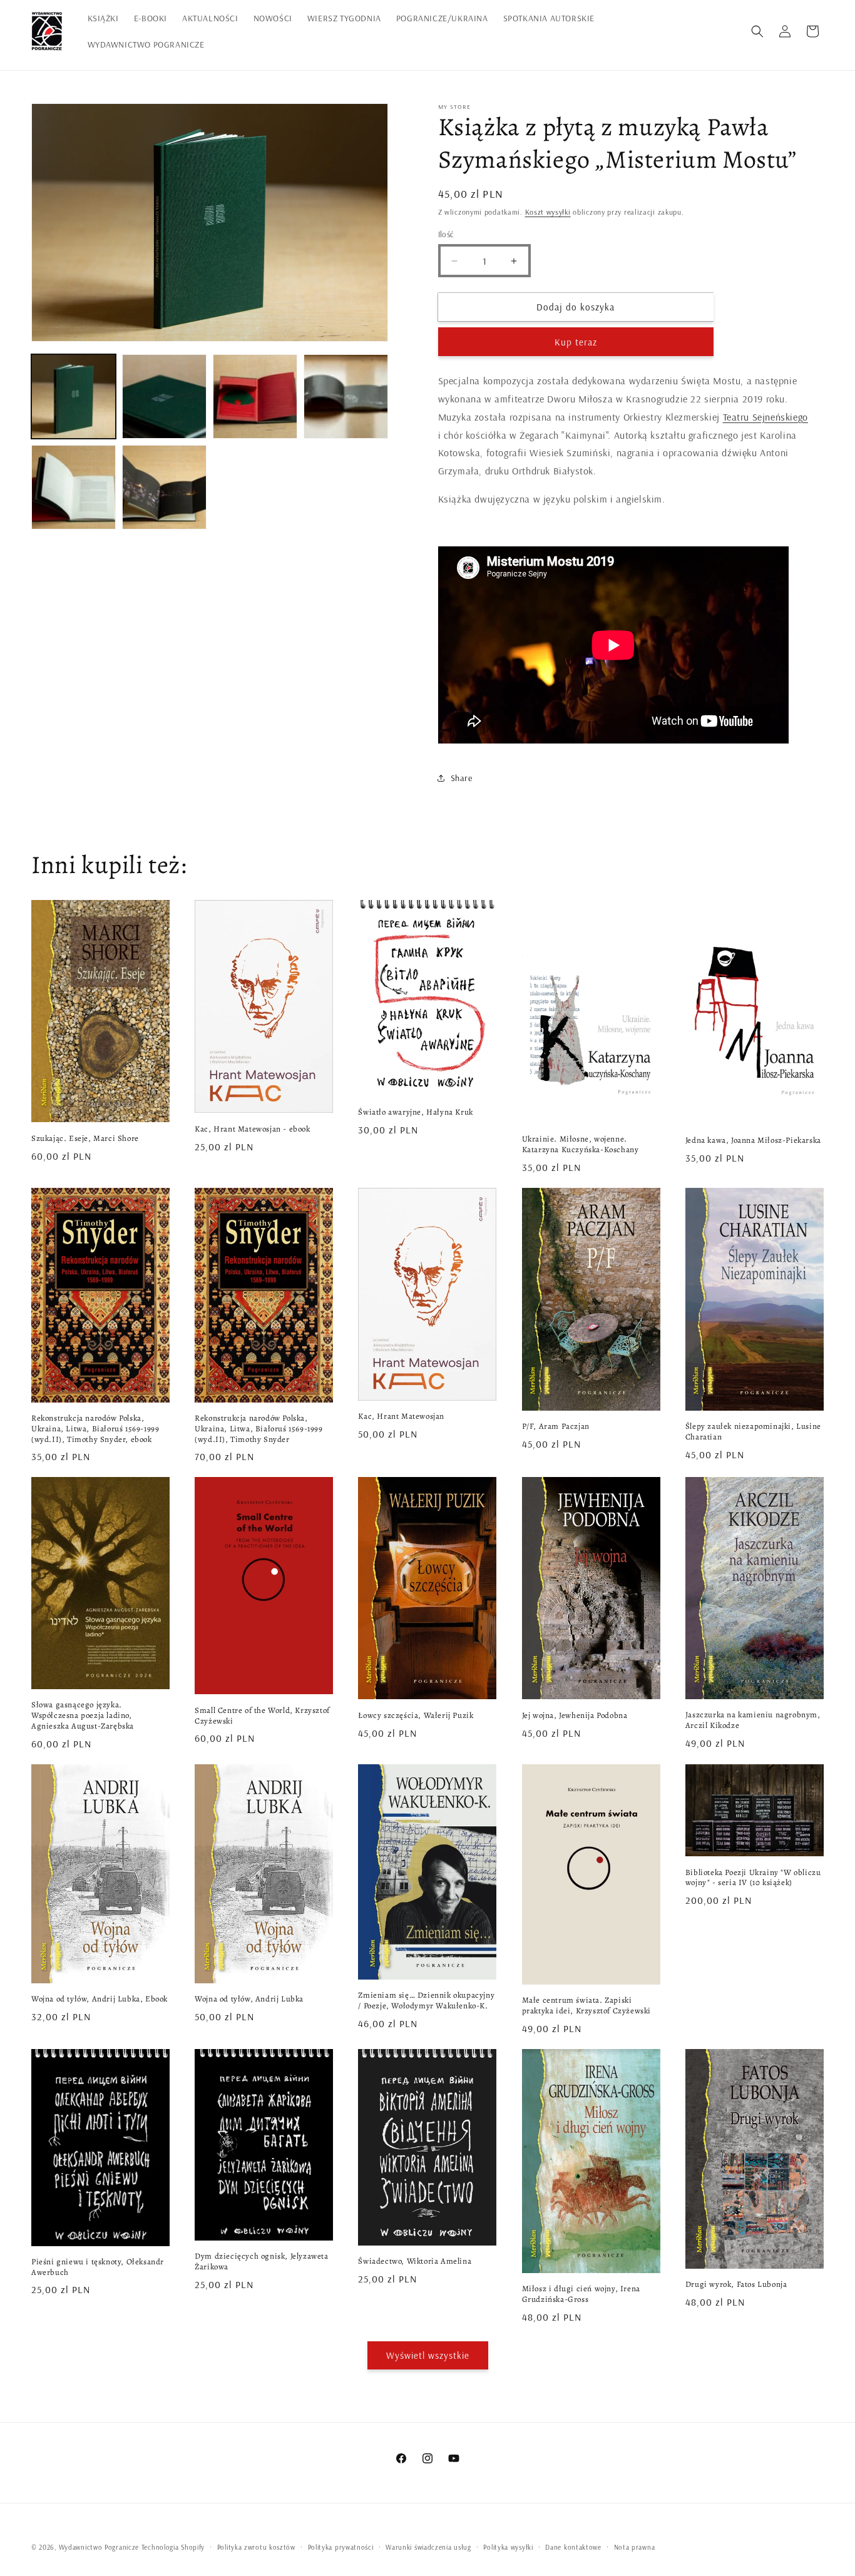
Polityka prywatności (341, 2547)
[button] (757, 31)
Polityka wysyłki (508, 2547)
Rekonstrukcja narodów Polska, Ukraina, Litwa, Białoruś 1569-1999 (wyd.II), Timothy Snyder (259, 1429)
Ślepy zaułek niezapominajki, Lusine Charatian (753, 1432)
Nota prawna (635, 2547)
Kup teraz (576, 342)
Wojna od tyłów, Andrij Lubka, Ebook (100, 1999)
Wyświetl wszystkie (428, 2355)
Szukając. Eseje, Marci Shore (85, 1138)
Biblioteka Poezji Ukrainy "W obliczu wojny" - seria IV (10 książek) (753, 1878)
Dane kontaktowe (573, 2547)
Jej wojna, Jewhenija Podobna (575, 1715)
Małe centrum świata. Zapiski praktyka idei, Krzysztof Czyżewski (586, 2006)
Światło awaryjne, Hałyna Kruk (415, 1112)
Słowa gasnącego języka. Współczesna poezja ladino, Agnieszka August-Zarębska (83, 1715)
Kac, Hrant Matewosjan (401, 1416)
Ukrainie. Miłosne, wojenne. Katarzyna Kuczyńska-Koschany (581, 1144)
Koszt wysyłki (548, 212)
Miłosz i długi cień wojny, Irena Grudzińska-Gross (581, 2294)
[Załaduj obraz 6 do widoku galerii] (164, 487)
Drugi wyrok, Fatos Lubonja (736, 2284)
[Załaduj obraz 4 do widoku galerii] (346, 396)
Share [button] (462, 778)
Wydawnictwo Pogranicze (99, 2547)
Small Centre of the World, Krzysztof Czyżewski (262, 1716)
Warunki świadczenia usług (428, 2547)
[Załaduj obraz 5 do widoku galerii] (74, 487)
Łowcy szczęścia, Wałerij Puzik (416, 1715)
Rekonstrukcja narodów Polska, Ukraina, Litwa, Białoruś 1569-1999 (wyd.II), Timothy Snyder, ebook (95, 1429)
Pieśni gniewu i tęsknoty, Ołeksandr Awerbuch (98, 2267)
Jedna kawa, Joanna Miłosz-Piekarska (753, 1140)
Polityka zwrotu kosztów (256, 2547)
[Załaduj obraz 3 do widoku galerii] (255, 396)
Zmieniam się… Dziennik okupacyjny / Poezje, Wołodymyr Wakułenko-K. (426, 2001)
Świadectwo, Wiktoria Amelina (415, 2261)
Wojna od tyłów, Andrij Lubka (249, 1999)
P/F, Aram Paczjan (556, 1426)
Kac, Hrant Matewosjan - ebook (252, 1129)
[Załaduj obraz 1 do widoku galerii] (74, 396)
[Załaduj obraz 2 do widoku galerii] (164, 396)
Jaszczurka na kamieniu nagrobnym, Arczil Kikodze (753, 1720)
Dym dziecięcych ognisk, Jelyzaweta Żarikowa (261, 2262)
